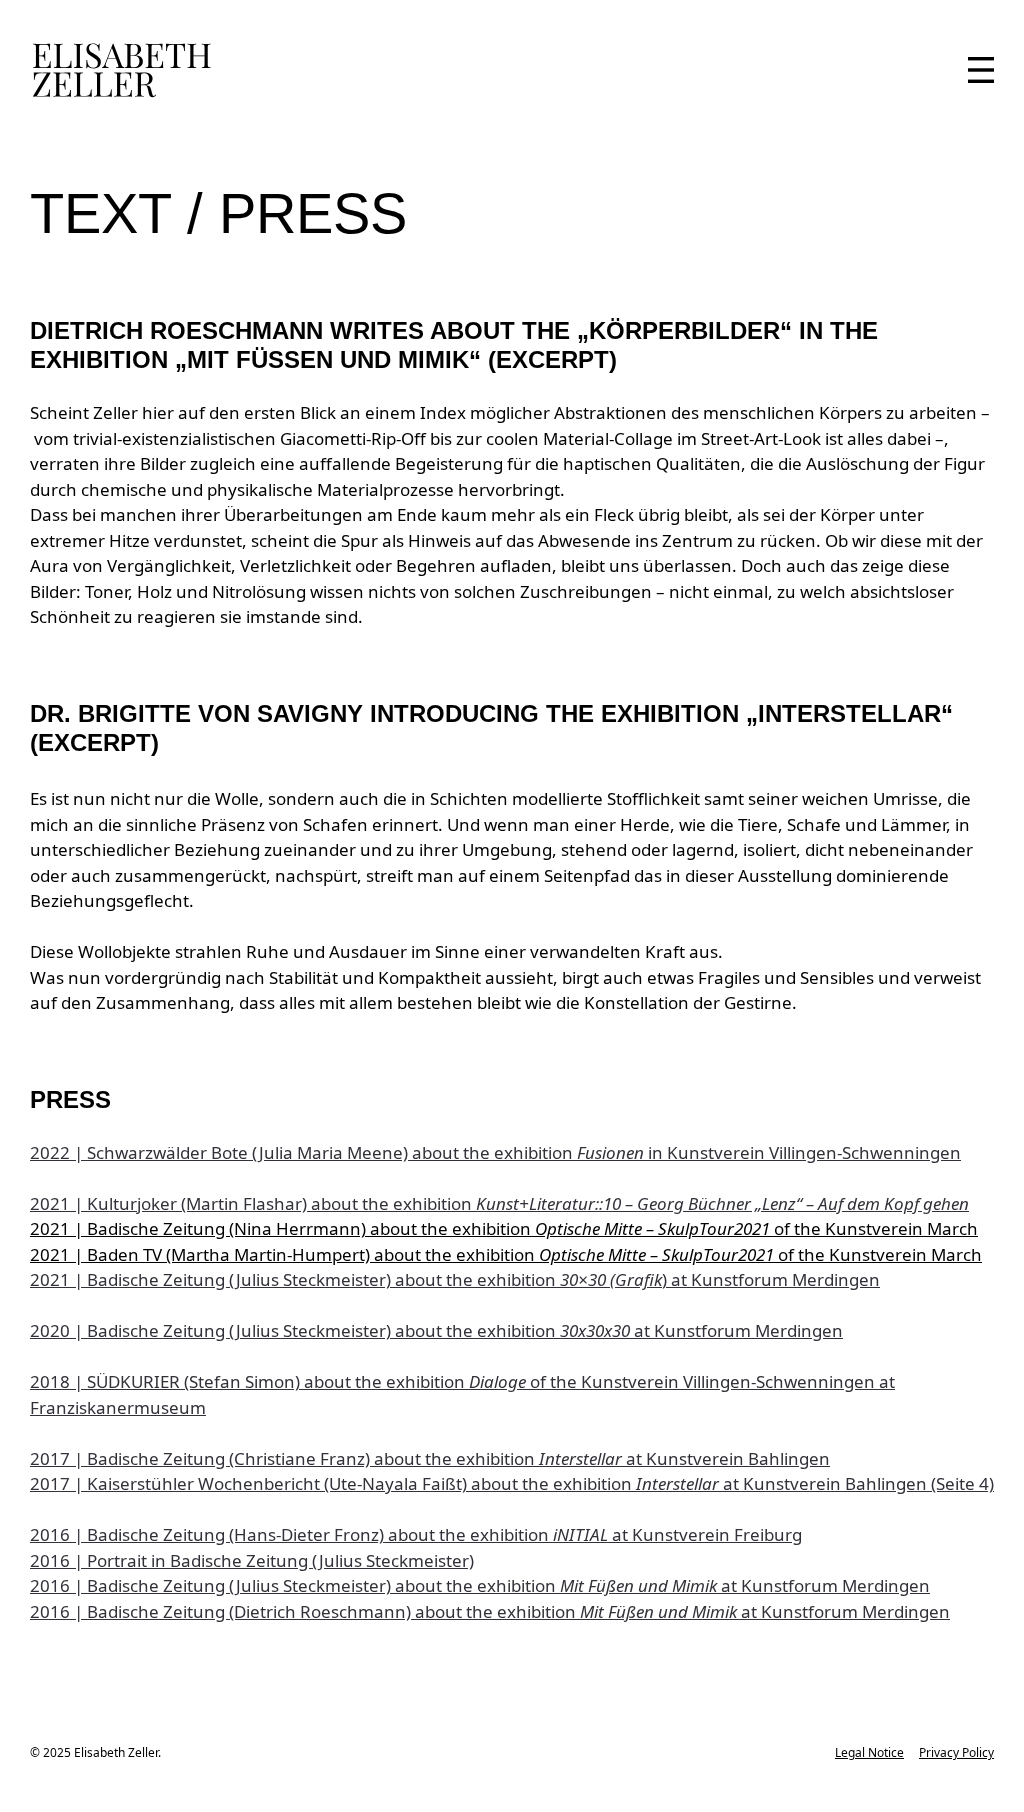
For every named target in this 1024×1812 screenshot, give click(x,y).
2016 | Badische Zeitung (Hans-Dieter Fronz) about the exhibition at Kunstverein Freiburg (416, 1534)
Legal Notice (869, 1752)
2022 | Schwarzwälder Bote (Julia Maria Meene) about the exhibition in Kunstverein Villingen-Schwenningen (495, 1152)
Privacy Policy (956, 1752)
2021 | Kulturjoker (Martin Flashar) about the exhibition (499, 1203)
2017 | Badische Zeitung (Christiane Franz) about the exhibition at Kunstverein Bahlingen (430, 1458)
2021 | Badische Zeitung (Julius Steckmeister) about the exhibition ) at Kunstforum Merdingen (455, 1279)
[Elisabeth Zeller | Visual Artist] (121, 70)
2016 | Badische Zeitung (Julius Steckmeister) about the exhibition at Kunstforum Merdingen (480, 1585)
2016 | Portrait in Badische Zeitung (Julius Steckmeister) (252, 1560)
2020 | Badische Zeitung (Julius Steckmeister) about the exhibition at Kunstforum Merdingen (436, 1330)
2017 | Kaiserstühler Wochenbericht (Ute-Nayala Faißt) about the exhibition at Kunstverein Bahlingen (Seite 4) (512, 1483)
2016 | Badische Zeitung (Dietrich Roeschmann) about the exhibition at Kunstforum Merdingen (490, 1611)
